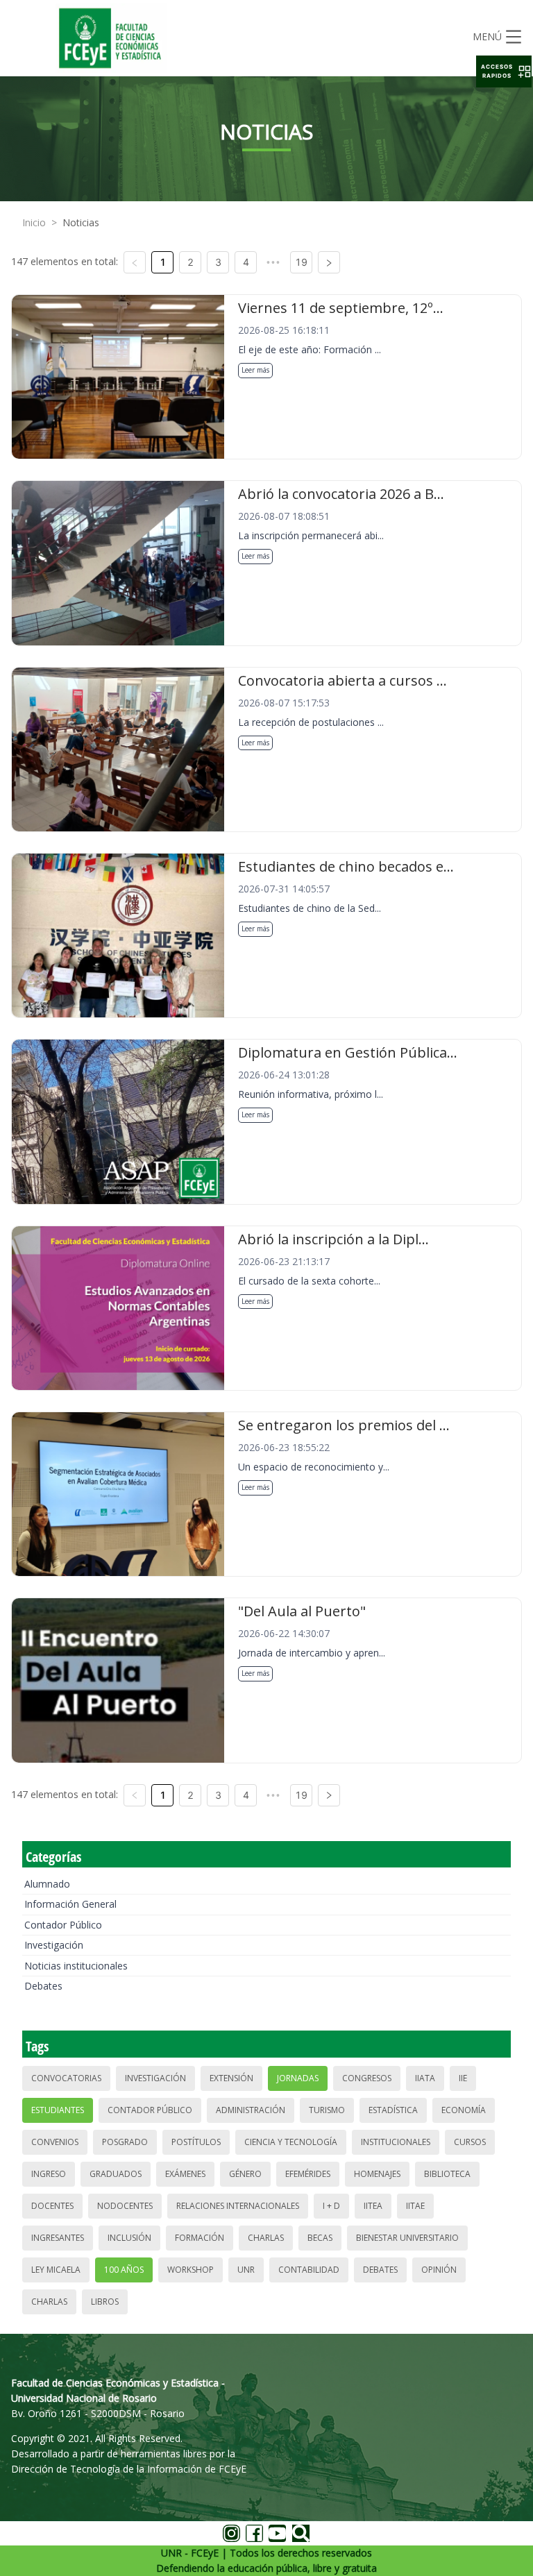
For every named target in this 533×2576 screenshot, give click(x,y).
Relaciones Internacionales (238, 2206)
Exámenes (185, 2174)
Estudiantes (58, 2110)
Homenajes (377, 2174)
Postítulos (196, 2142)
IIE (463, 2078)
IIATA (425, 2078)
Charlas (266, 2238)
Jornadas (298, 2078)
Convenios (55, 2142)
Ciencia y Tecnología (291, 2142)
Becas (320, 2238)
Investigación (54, 1945)
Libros (105, 2302)
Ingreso (49, 2174)
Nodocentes (125, 2206)
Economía (464, 2110)
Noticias (81, 222)
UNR (246, 2270)
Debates (43, 1986)
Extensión (231, 2078)
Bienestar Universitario (407, 2238)
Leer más (255, 370)
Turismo (327, 2110)
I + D (331, 2206)
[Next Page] (329, 262)
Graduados (116, 2174)
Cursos (470, 2142)
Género (245, 2174)
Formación (200, 2238)
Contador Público (63, 1925)
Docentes (52, 2206)
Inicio (34, 222)
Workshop (191, 2270)
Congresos (367, 2078)
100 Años (124, 2270)
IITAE (415, 2206)
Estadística (393, 2110)
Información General (70, 1904)
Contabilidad (309, 2270)
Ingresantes (58, 2238)
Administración (251, 2110)
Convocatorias (66, 2078)
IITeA (373, 2206)
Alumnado (47, 1884)
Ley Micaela (56, 2270)
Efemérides (308, 2174)
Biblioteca (447, 2174)
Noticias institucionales (76, 1966)
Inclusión (129, 2238)
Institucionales (396, 2142)
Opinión (439, 2270)
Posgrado (125, 2142)
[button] (504, 71)
